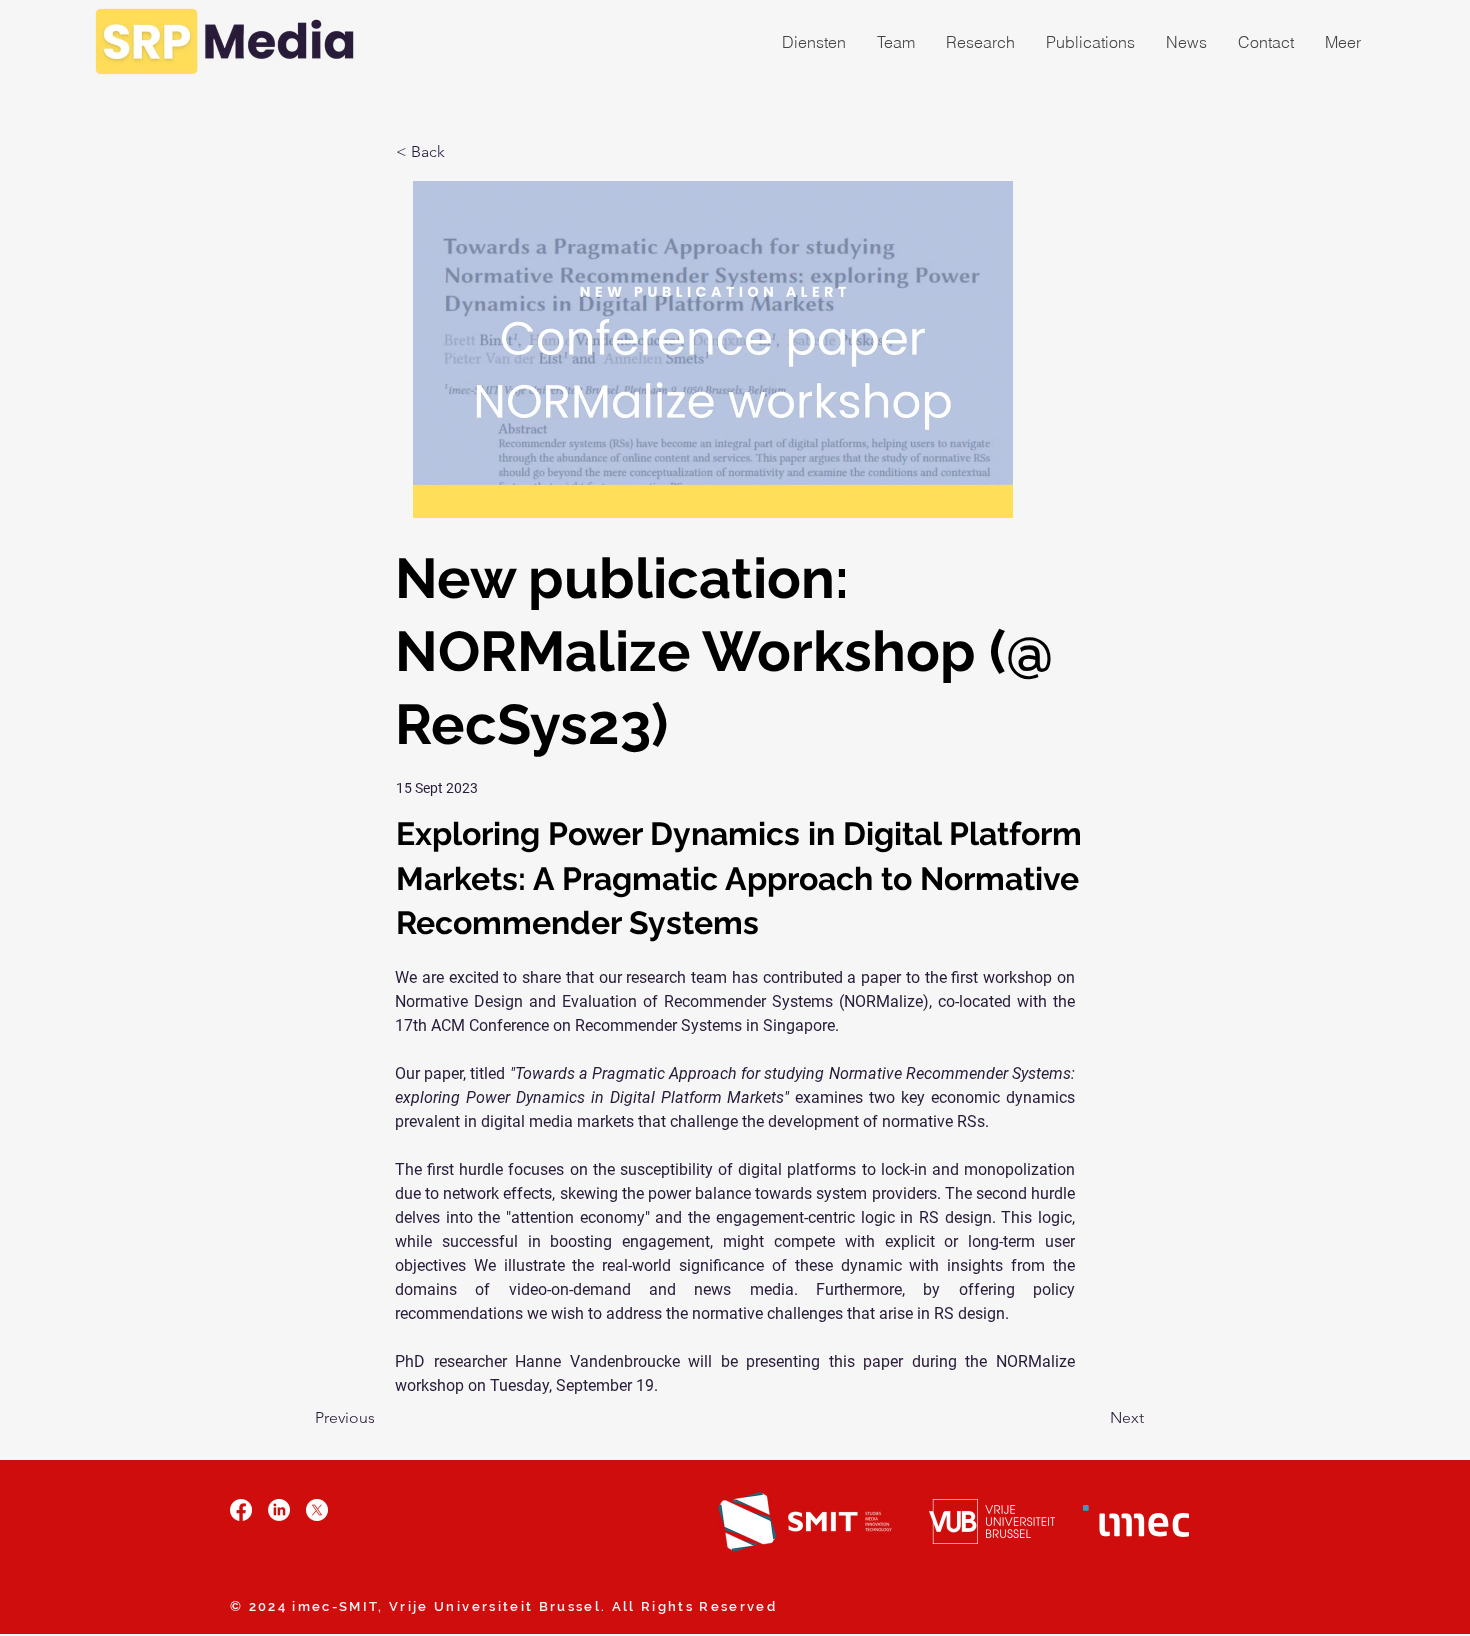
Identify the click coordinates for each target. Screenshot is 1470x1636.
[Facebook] (241, 1510)
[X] (317, 1510)
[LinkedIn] (279, 1510)
